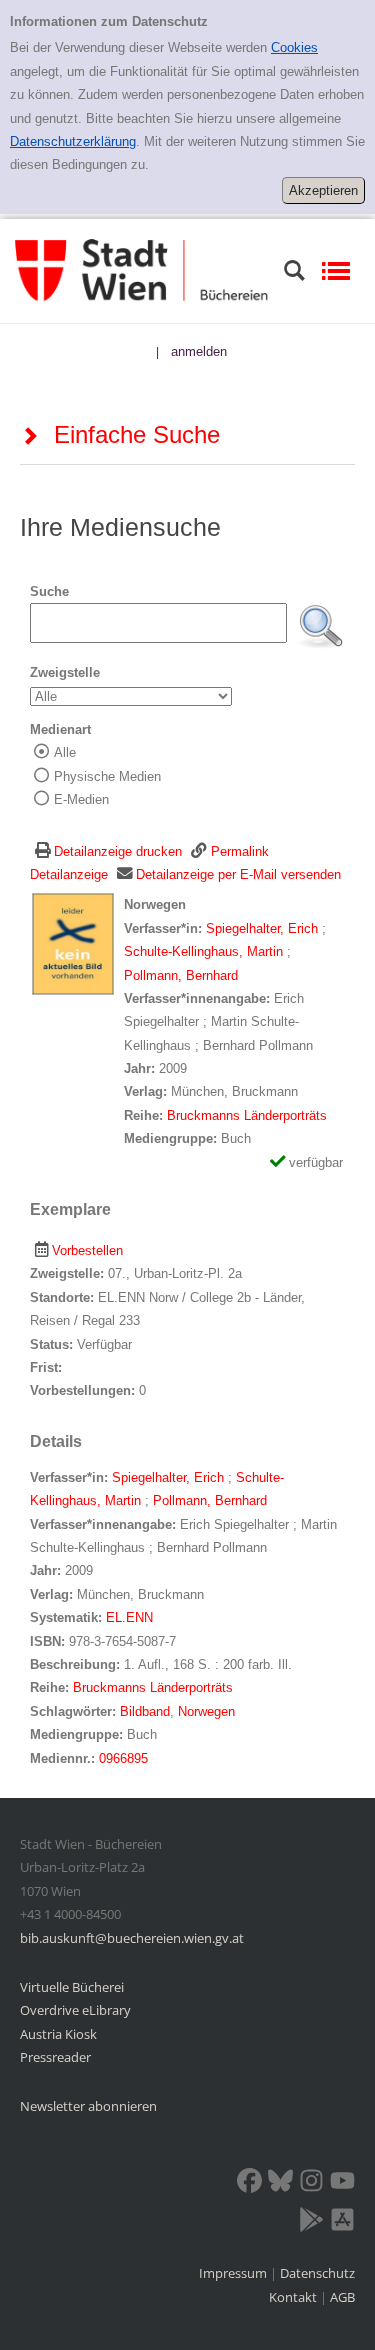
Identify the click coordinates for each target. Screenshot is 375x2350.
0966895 (123, 1758)
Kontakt (293, 2297)
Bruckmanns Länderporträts (247, 1115)
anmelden (199, 351)
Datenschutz (317, 2273)
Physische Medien (107, 776)
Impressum (234, 2273)
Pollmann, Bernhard (181, 975)
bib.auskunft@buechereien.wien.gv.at (132, 1938)
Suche (49, 591)
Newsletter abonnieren (88, 2106)
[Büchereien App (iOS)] (342, 2223)
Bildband (145, 1711)
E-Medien (81, 799)
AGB (342, 2297)
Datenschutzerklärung (73, 141)
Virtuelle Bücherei (72, 1987)
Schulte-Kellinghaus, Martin (205, 951)
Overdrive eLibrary (75, 2010)
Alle (65, 752)
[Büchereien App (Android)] (311, 2223)
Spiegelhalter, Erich (264, 928)
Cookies (294, 47)
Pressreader (55, 2057)
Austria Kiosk (58, 2034)
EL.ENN (129, 1617)
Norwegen (206, 1711)
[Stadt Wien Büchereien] (141, 269)
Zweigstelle (65, 672)
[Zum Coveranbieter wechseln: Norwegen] (73, 943)
